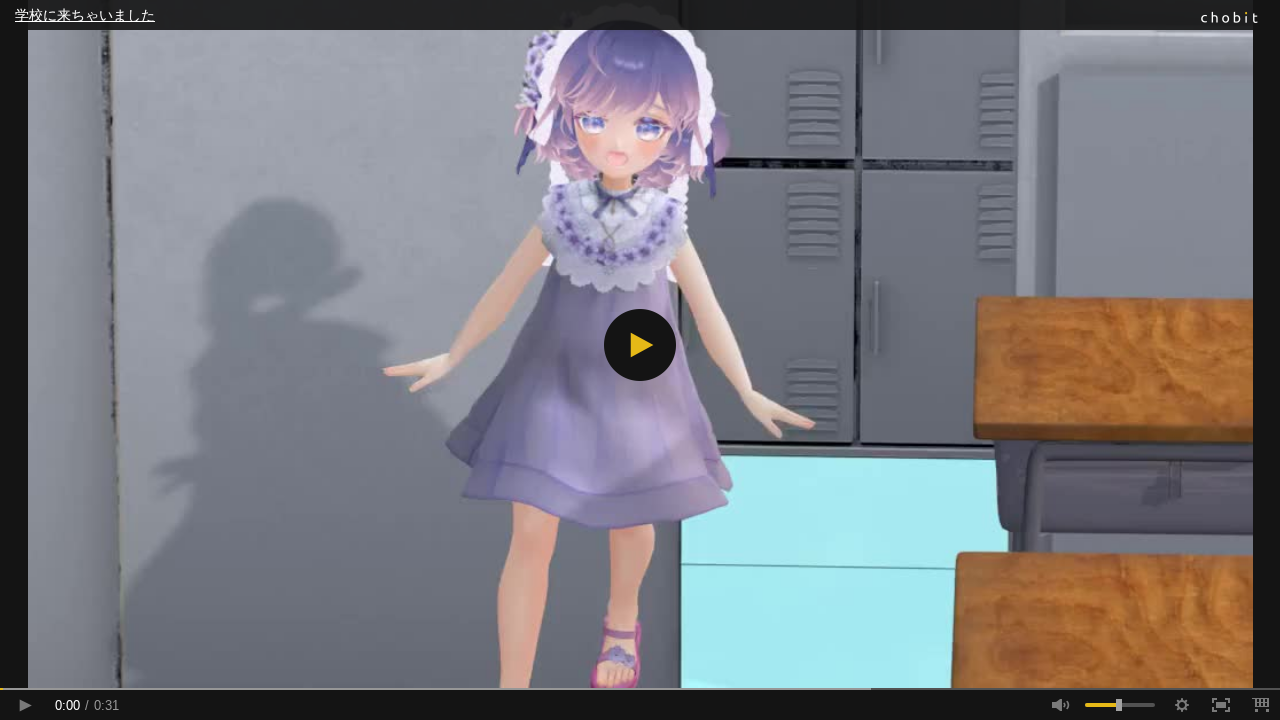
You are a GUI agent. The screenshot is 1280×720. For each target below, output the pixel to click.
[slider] (640, 689)
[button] (640, 345)
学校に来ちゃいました (85, 15)
